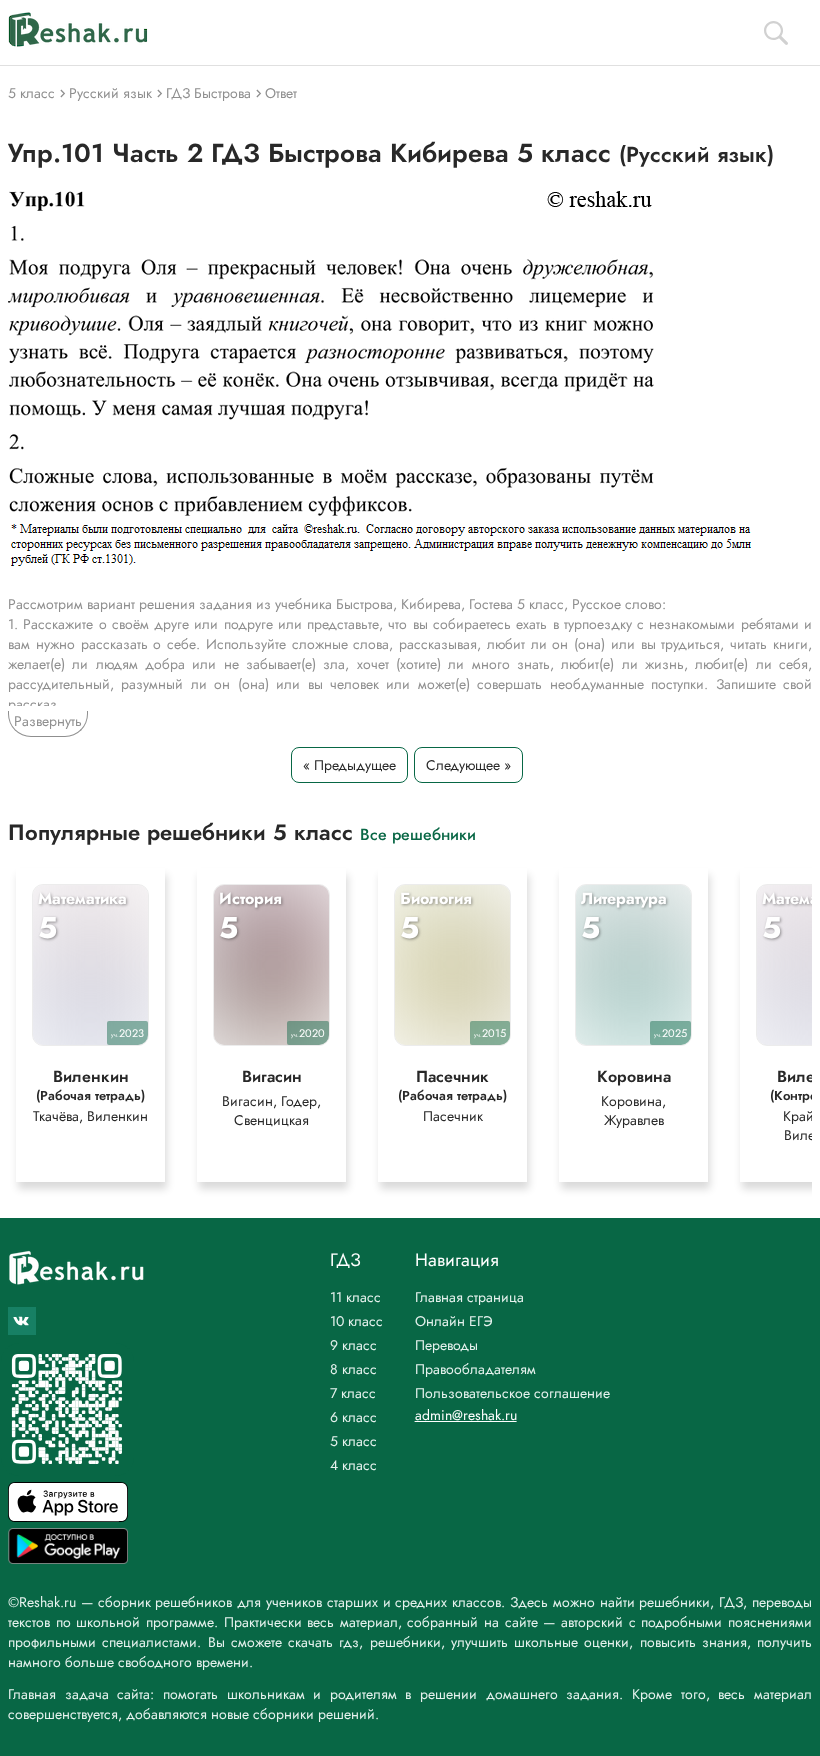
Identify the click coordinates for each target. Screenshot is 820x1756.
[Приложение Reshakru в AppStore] (68, 1516)
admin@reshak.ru (466, 1415)
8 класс (353, 1369)
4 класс (353, 1465)
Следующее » (468, 765)
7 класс (353, 1393)
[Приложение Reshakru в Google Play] (68, 1558)
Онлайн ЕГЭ (454, 1321)
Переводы (446, 1345)
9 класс (353, 1345)
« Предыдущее (349, 765)
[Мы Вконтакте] (22, 1321)
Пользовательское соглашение (512, 1393)
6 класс (353, 1417)
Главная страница (469, 1297)
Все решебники (418, 833)
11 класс (355, 1297)
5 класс (353, 1441)
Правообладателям (475, 1369)
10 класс (356, 1321)
